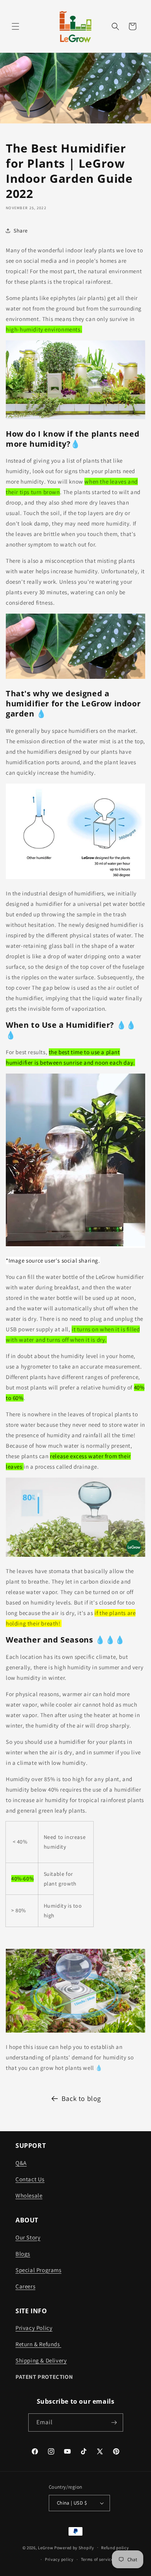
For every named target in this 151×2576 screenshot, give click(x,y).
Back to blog (81, 2098)
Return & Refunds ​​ (38, 2344)
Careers (25, 2286)
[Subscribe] (114, 2422)
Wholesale (29, 2195)
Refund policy (115, 2548)
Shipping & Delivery (41, 2360)
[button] (15, 26)
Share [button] (21, 231)
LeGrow (45, 2547)
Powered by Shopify (74, 2547)
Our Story (28, 2237)
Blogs (23, 2254)
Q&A (21, 2163)
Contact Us (30, 2179)
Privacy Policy (34, 2328)
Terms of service (97, 2559)
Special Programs (39, 2270)
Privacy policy (59, 2559)
